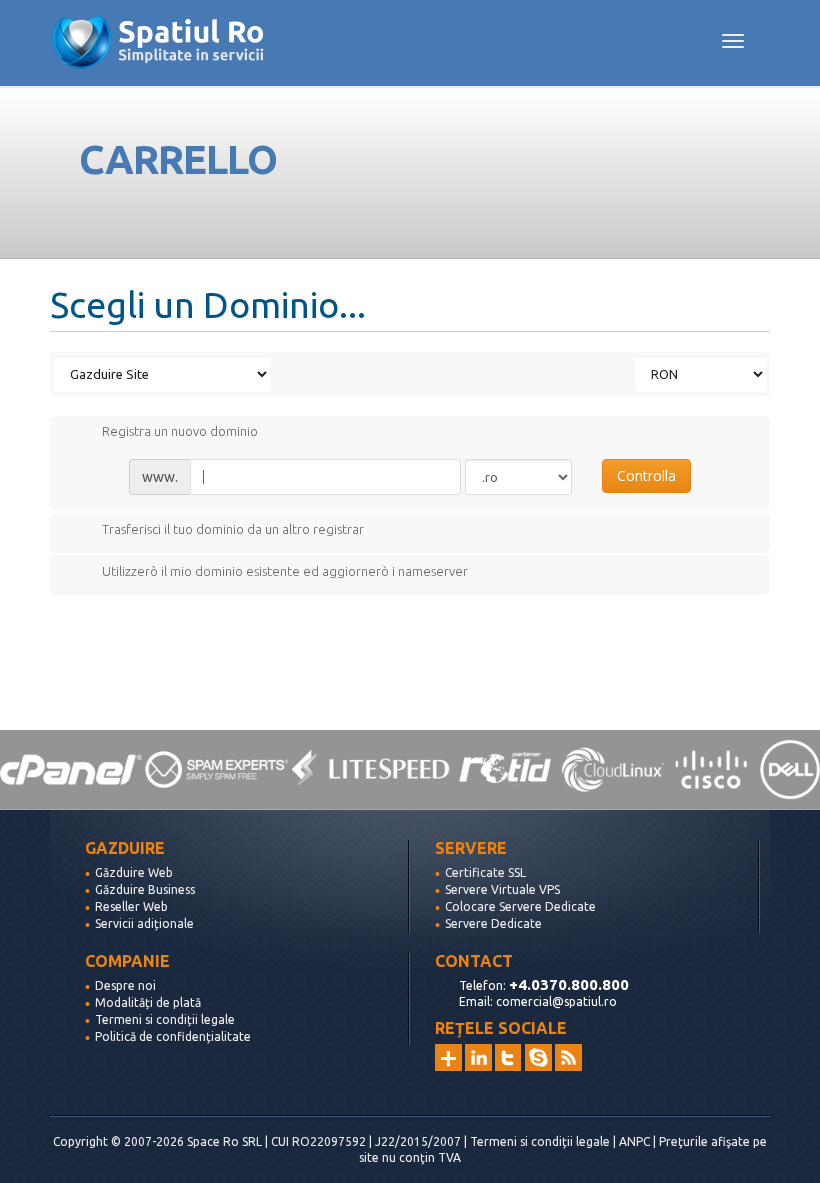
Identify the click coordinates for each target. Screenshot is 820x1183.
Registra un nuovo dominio (180, 432)
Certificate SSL (485, 872)
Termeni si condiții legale (165, 1019)
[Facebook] (538, 1057)
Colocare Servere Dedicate (520, 906)
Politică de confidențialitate (173, 1036)
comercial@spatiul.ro (556, 1001)
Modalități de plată (148, 1002)
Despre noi (125, 985)
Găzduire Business (145, 889)
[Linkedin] (478, 1057)
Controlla (646, 475)
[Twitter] (508, 1057)
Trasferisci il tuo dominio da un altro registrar (233, 529)
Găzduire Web (134, 872)
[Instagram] (448, 1057)
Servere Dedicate (493, 923)
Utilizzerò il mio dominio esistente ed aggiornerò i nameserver (285, 571)
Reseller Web (131, 906)
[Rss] (568, 1057)
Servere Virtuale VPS (502, 889)
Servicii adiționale (144, 923)
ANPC (634, 1141)
